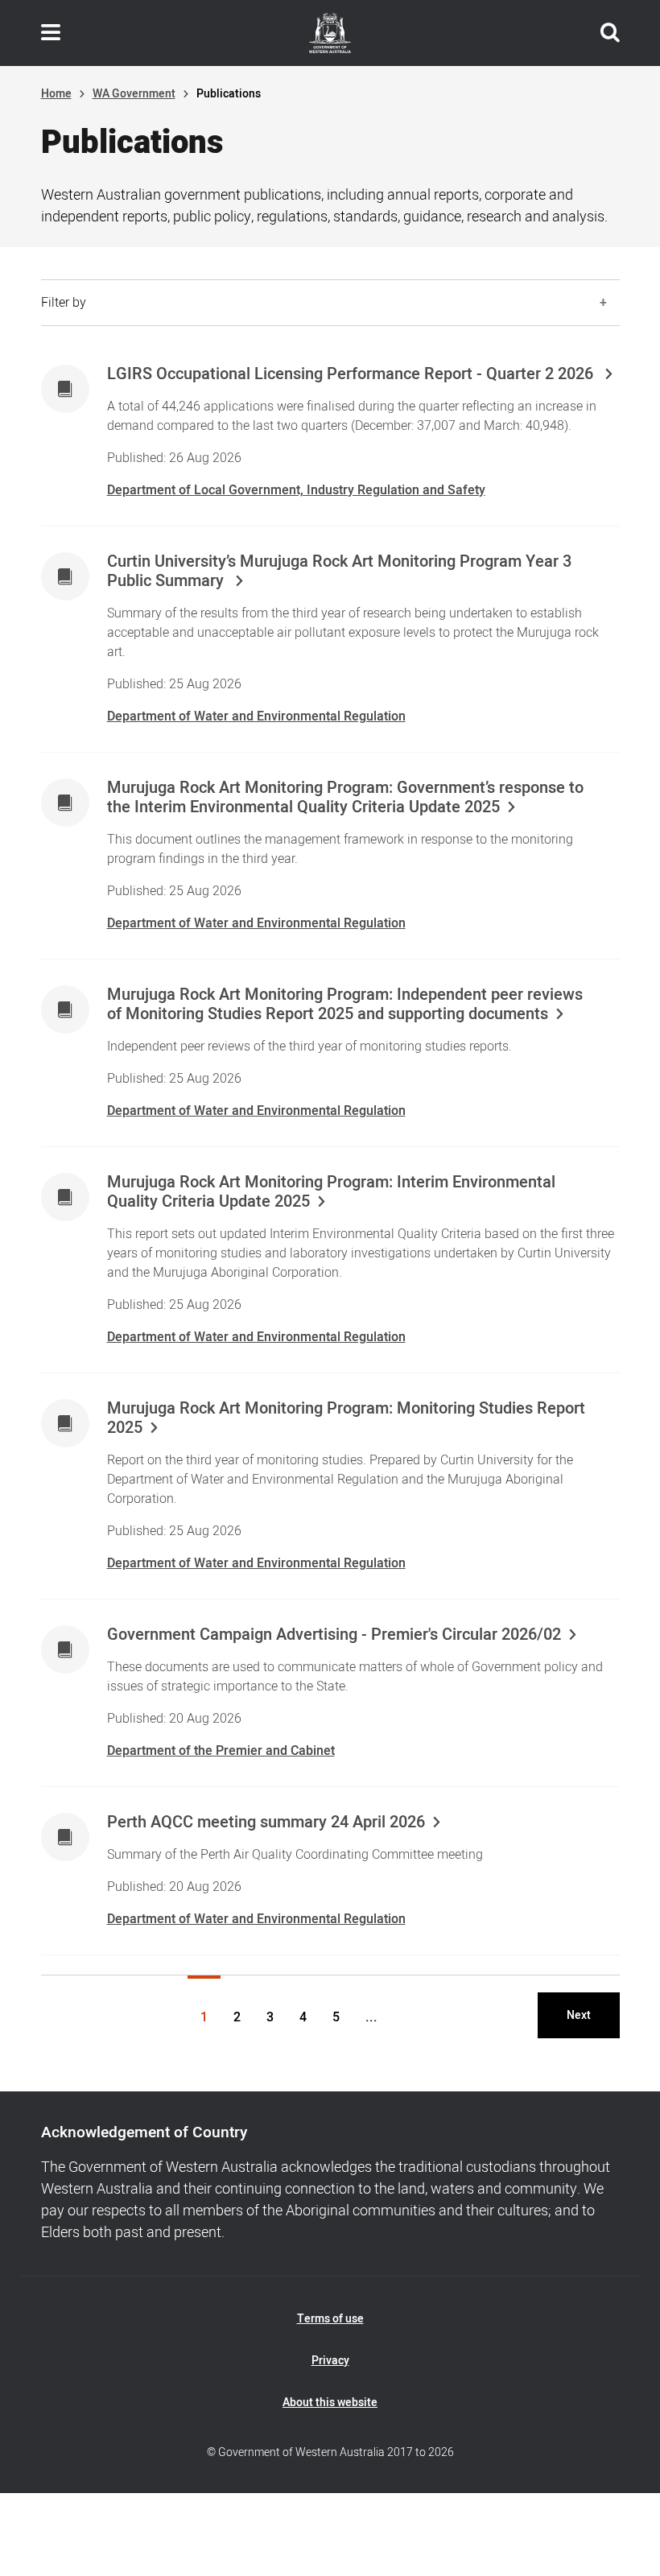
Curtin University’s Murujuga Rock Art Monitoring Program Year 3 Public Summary (339, 572)
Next (579, 2015)
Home (56, 94)
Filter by (64, 303)
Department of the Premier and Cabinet (221, 1751)
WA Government (134, 94)
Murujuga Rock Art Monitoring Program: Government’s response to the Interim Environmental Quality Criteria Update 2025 (345, 798)
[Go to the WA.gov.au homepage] (330, 33)
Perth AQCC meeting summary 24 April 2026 (266, 1823)
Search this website (610, 33)
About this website (330, 2403)
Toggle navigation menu (51, 33)
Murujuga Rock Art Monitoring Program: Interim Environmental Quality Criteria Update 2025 (331, 1192)
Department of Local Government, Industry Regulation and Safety (296, 490)
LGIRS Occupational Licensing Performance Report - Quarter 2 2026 (352, 374)
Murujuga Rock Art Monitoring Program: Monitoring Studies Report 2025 (346, 1418)
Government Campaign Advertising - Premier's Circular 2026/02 (334, 1635)
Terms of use (330, 2319)
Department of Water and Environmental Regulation (256, 716)
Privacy (330, 2361)
